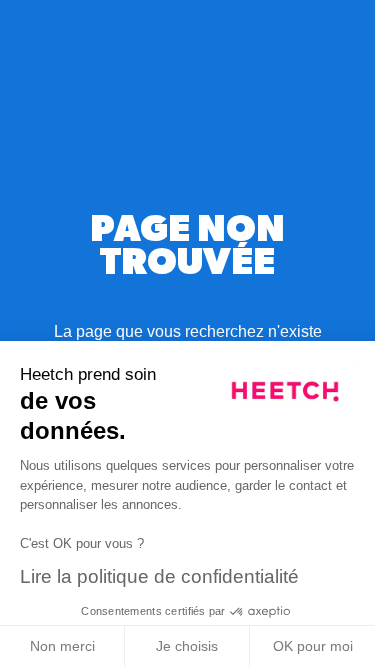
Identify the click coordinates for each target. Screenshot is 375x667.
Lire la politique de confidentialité (159, 576)
